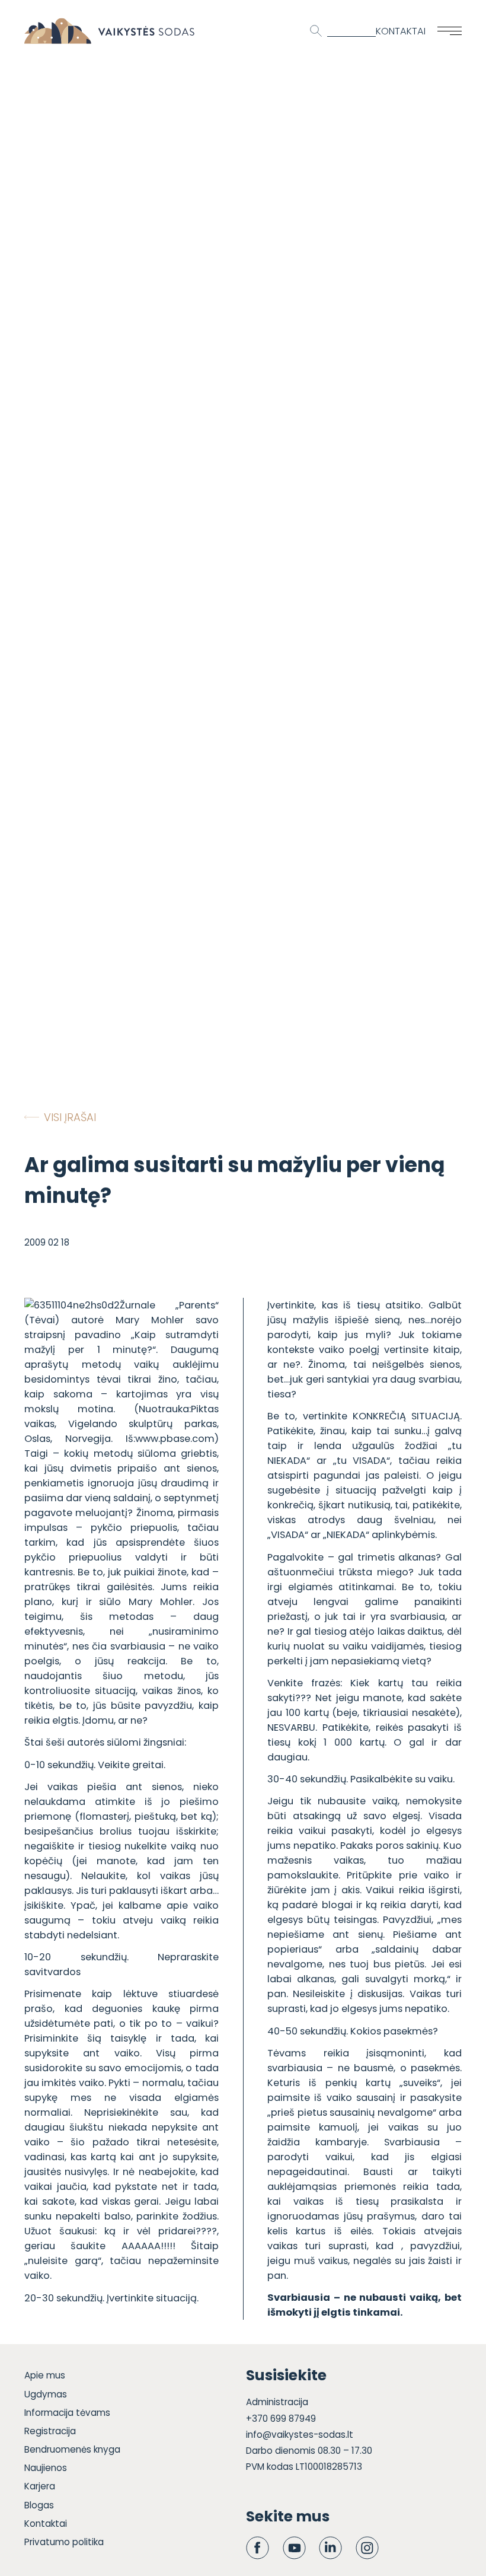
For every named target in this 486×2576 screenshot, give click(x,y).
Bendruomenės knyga (72, 2449)
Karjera (40, 2486)
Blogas (39, 2505)
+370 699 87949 (281, 2419)
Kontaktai (401, 31)
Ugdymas (46, 2394)
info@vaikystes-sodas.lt (300, 2435)
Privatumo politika (64, 2542)
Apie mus (45, 2375)
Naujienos (46, 2468)
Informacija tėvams (67, 2413)
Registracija (50, 2431)
